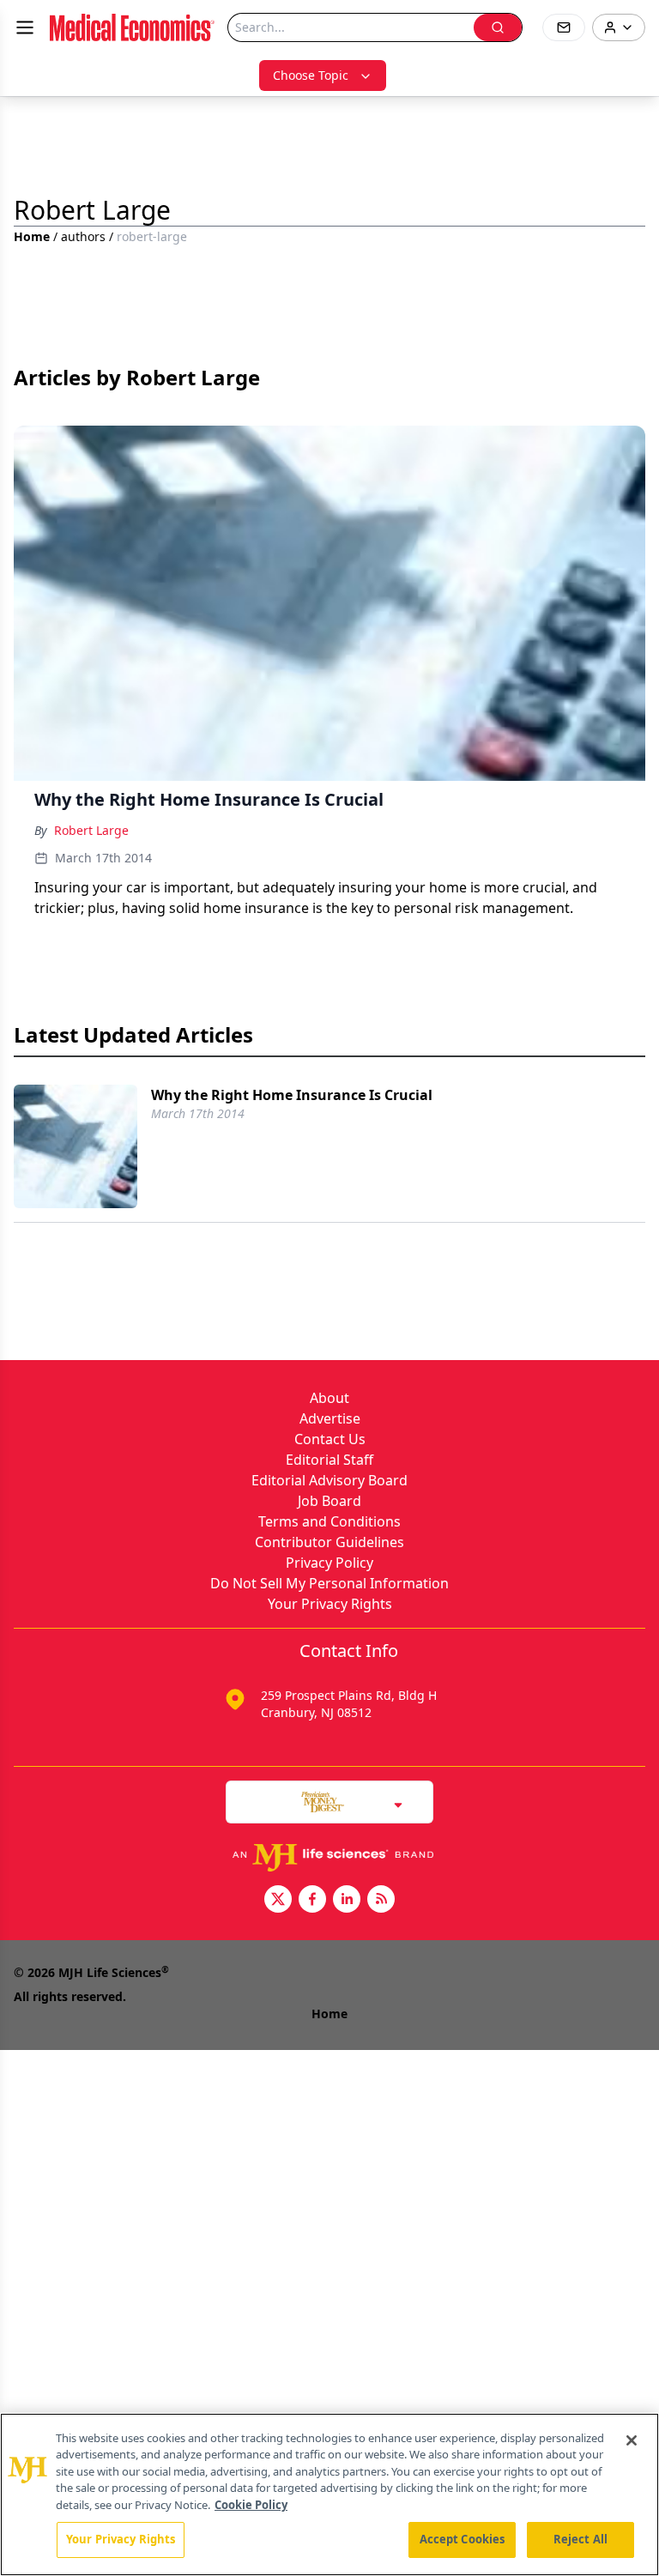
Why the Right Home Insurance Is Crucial (292, 1095)
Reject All (580, 2539)
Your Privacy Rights (330, 1604)
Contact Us (330, 1439)
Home (32, 236)
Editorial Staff (329, 1460)
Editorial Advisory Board (329, 1480)
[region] (329, 2494)
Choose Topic (311, 75)
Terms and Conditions (329, 1521)
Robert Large (91, 830)
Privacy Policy (329, 1563)
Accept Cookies (463, 2539)
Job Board (329, 1501)
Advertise (330, 1418)
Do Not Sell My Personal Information (329, 1583)
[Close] (632, 2440)
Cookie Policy (251, 2505)
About (329, 1398)
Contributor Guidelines (329, 1542)
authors (83, 236)
